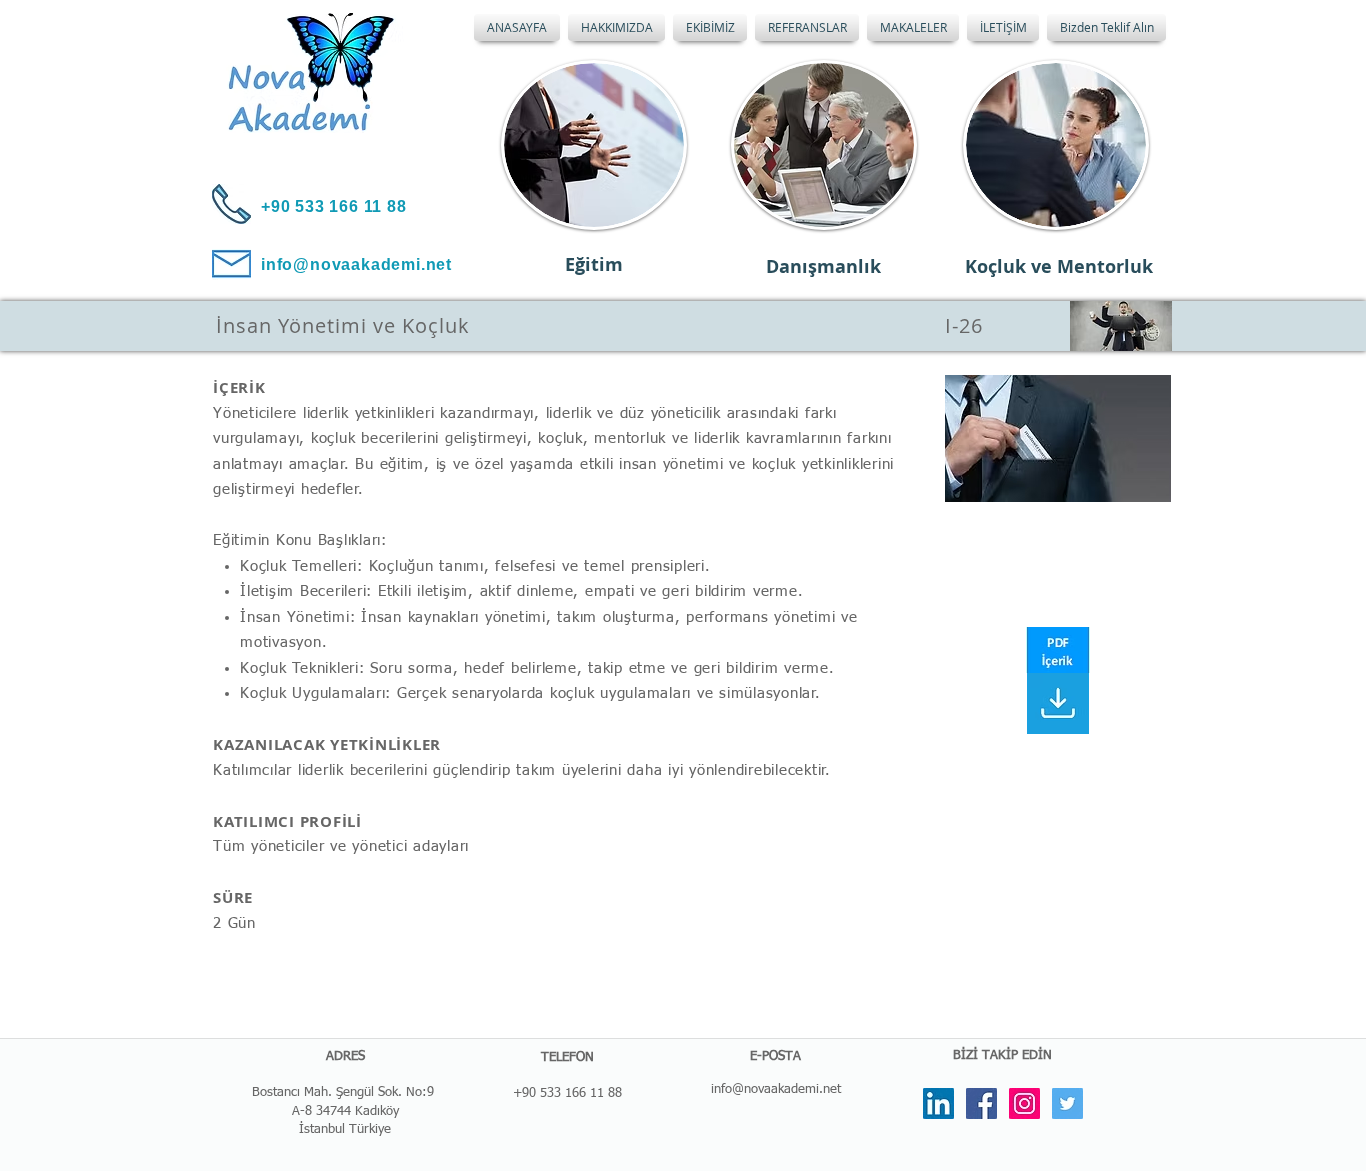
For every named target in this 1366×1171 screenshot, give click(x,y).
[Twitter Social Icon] (1067, 1103)
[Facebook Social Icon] (981, 1103)
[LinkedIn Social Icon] (938, 1103)
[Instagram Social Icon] (1024, 1103)
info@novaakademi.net (776, 1089)
